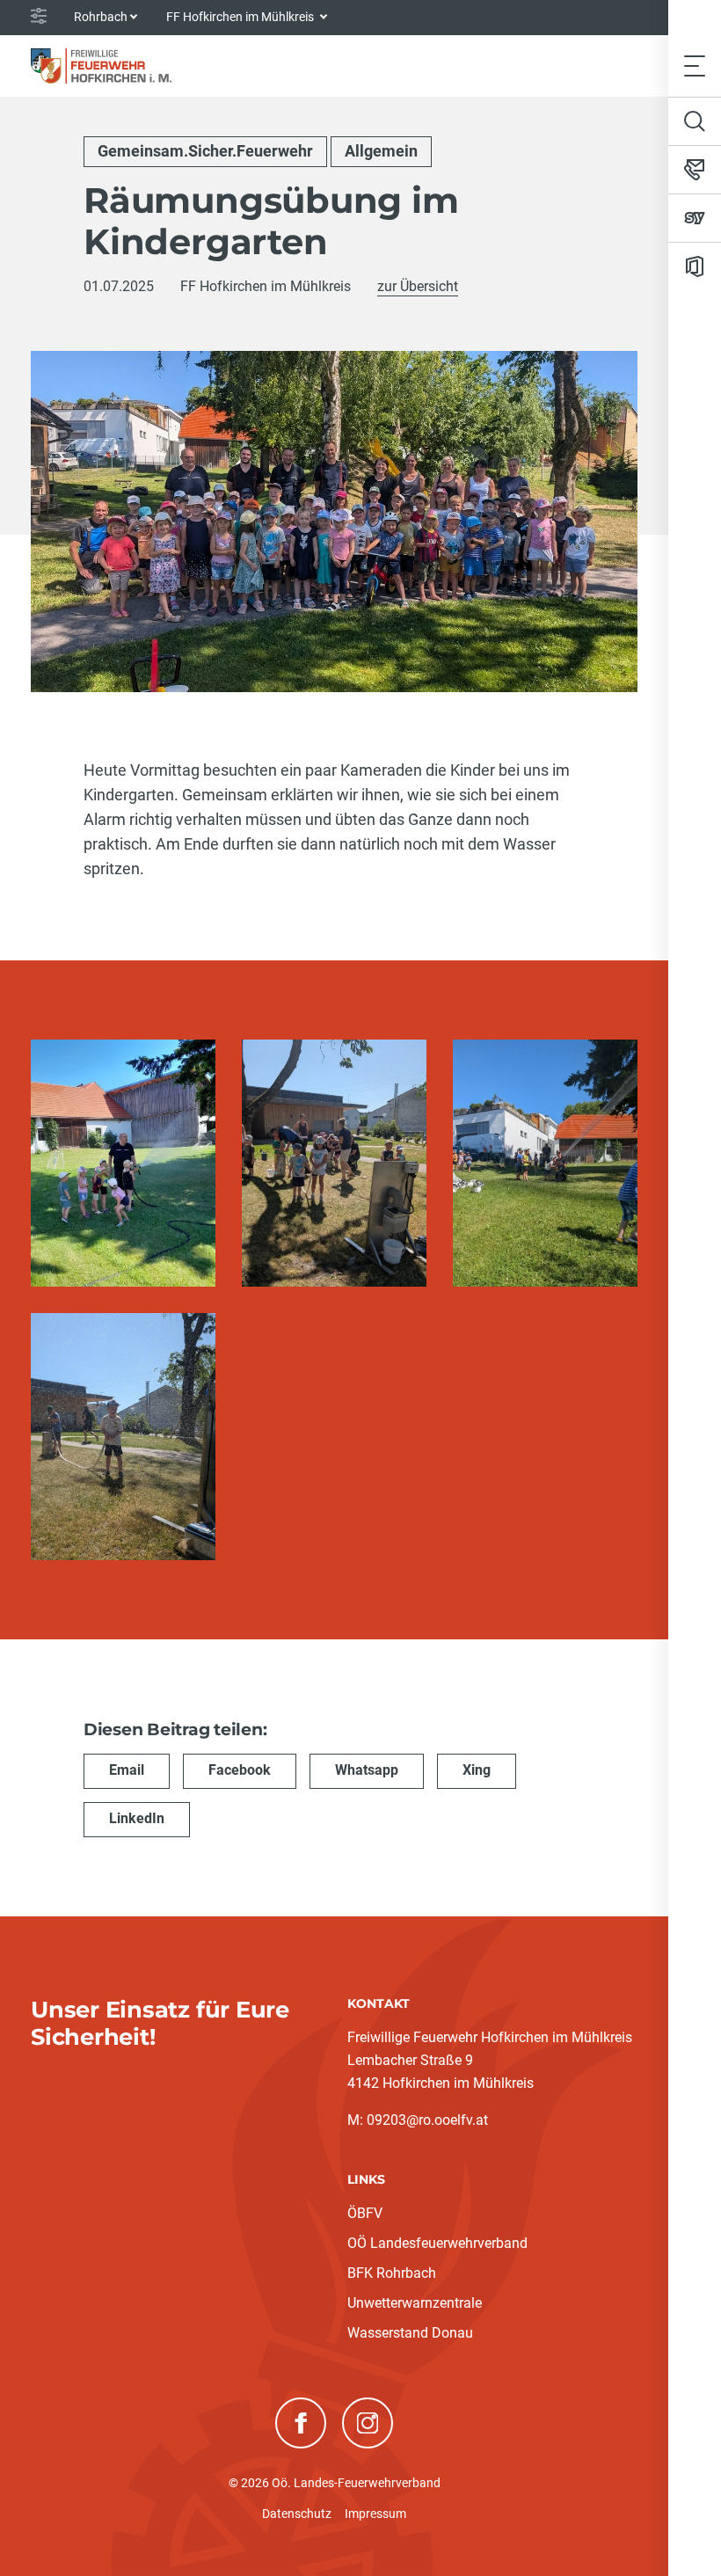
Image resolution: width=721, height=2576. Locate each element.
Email (127, 1770)
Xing (477, 1770)
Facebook (240, 1770)
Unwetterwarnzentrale (415, 2303)
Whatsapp (367, 1770)
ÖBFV (365, 2213)
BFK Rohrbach (392, 2273)
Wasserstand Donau (410, 2333)
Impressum (375, 2514)
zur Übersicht (418, 286)
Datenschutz (297, 2514)
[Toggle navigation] (695, 66)
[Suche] (695, 121)
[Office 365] (695, 266)
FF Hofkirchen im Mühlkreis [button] (241, 17)
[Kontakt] (695, 170)
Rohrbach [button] (101, 17)
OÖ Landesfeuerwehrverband (437, 2243)
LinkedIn (137, 1818)
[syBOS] (695, 218)
